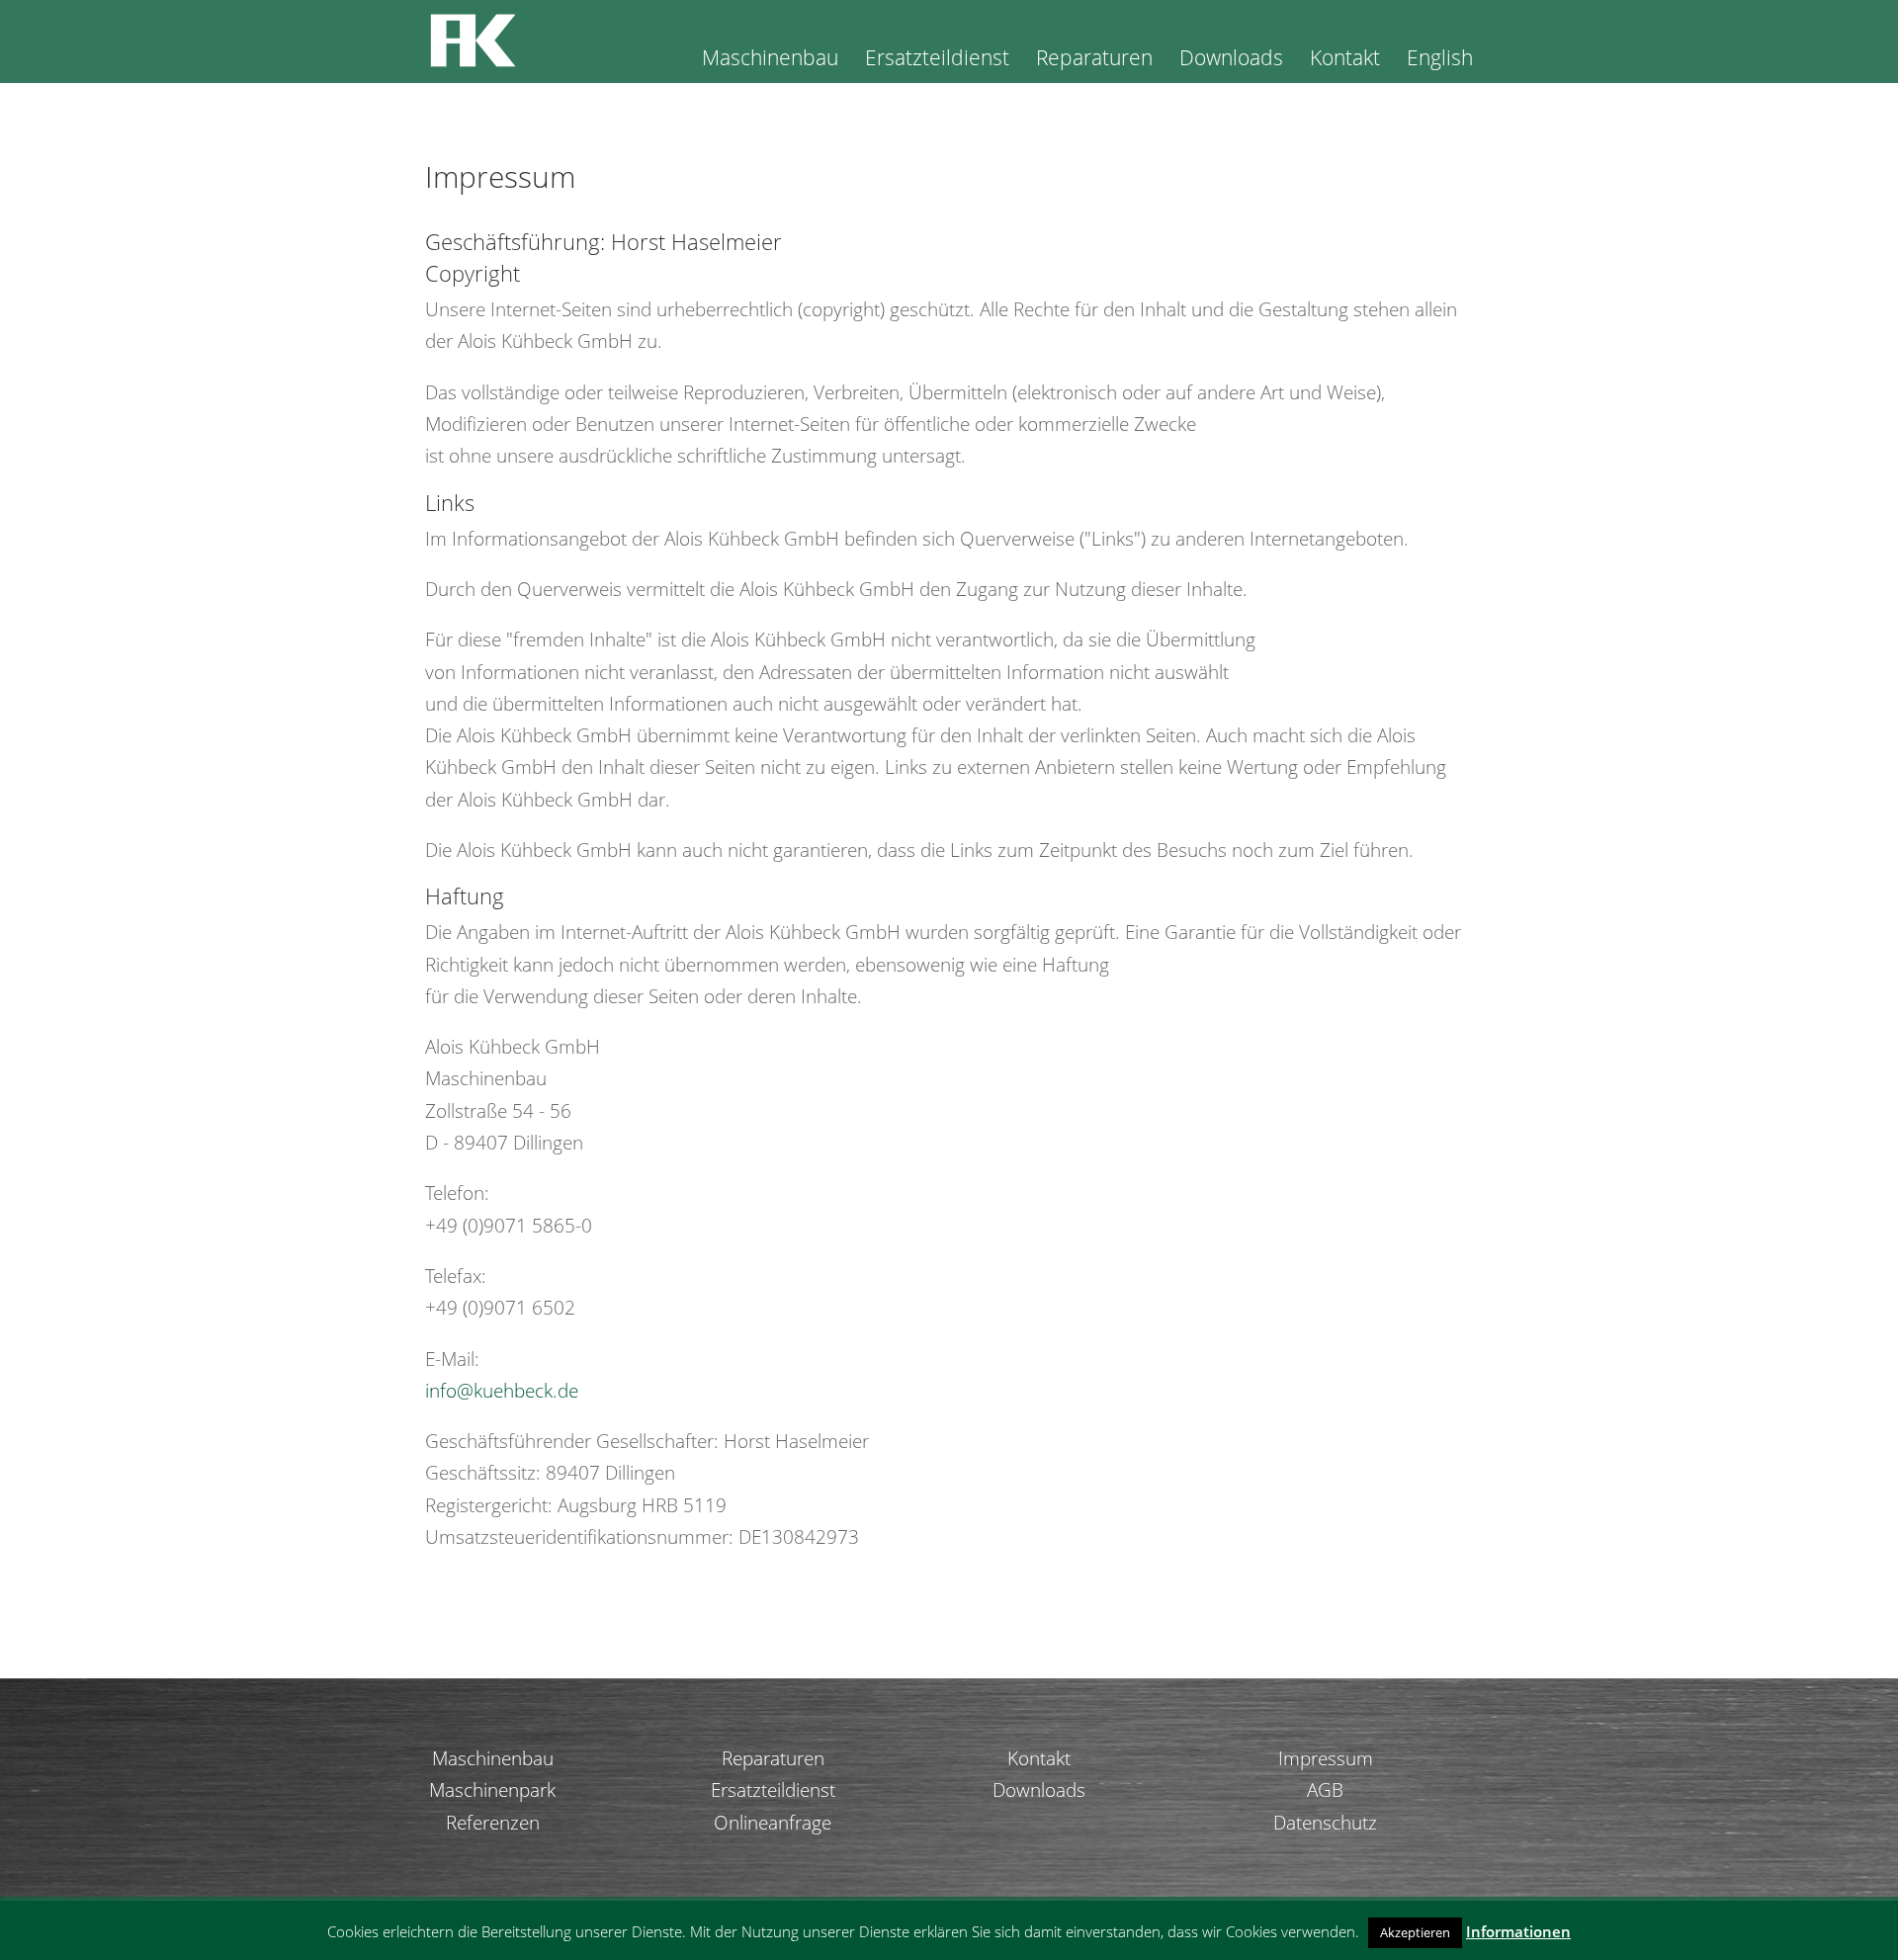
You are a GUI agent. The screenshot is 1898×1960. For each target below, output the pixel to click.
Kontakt (1345, 61)
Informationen (1518, 1931)
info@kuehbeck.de (502, 1391)
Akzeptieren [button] (1415, 1932)
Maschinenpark (492, 1790)
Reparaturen (1094, 61)
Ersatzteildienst (937, 61)
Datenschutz (1325, 1823)
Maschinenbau (770, 61)
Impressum (1326, 1758)
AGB (1325, 1790)
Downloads (1231, 61)
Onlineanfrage (773, 1823)
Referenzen (493, 1823)
